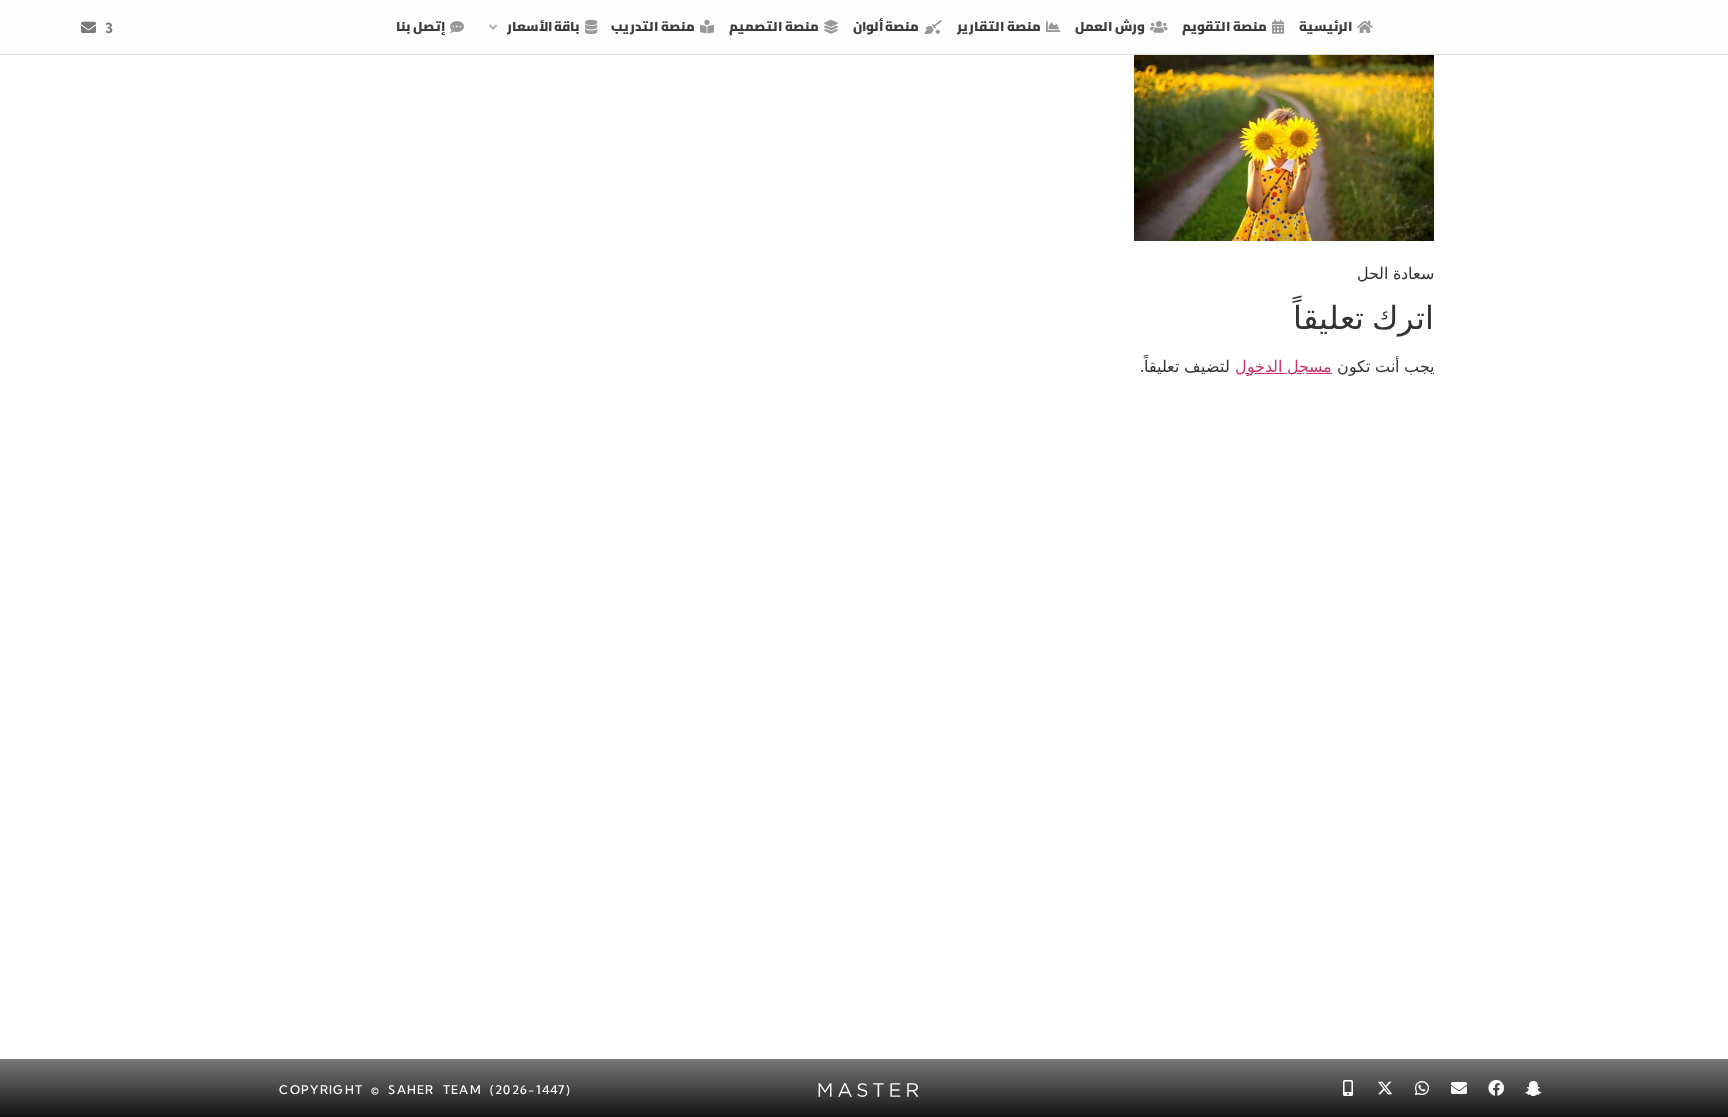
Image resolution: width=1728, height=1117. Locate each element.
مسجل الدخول (1283, 366)
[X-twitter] (1385, 1088)
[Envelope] (1459, 1088)
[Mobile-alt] (1348, 1088)
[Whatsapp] (1422, 1088)
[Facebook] (1496, 1088)
